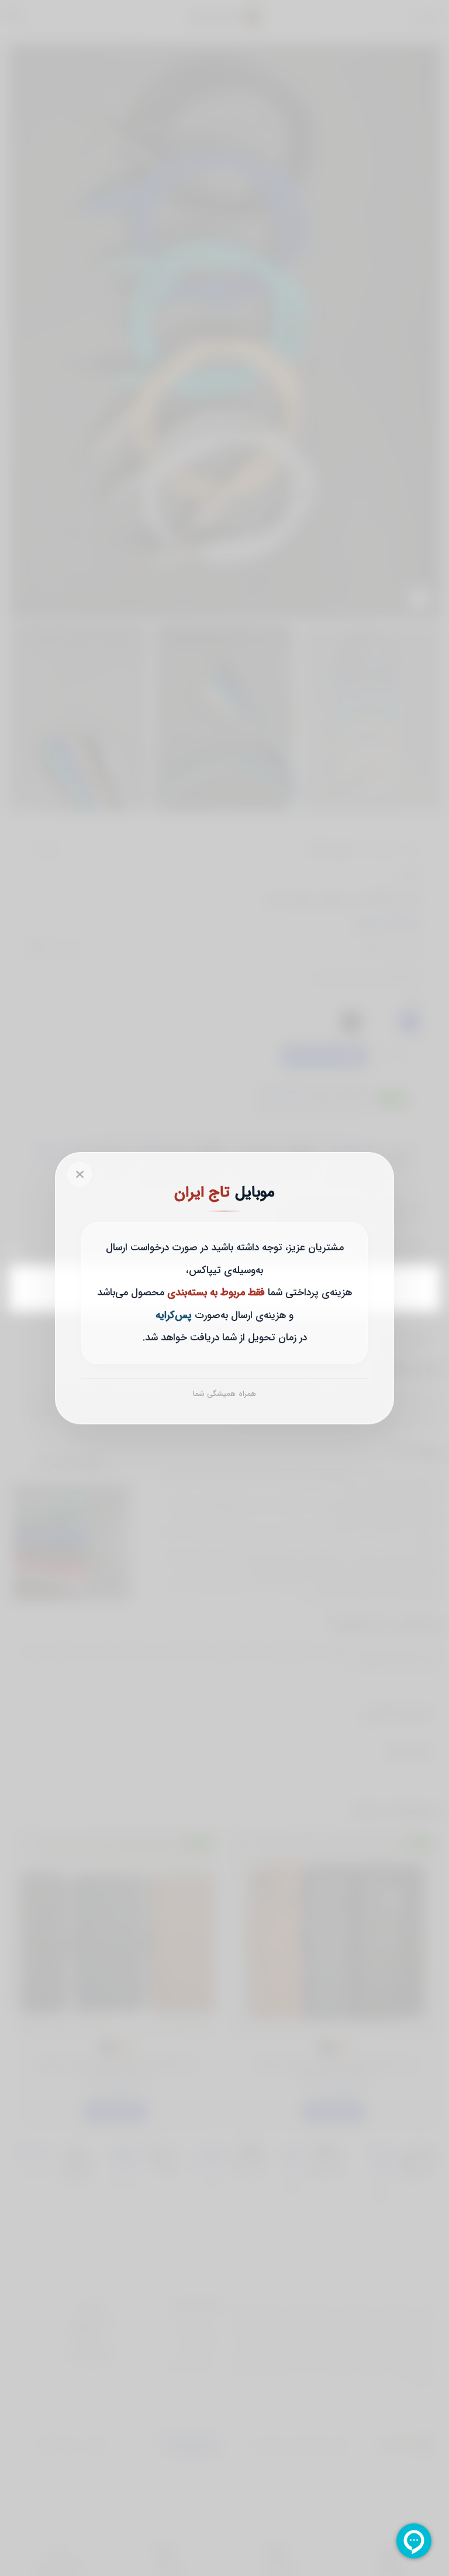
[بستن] (80, 1174)
